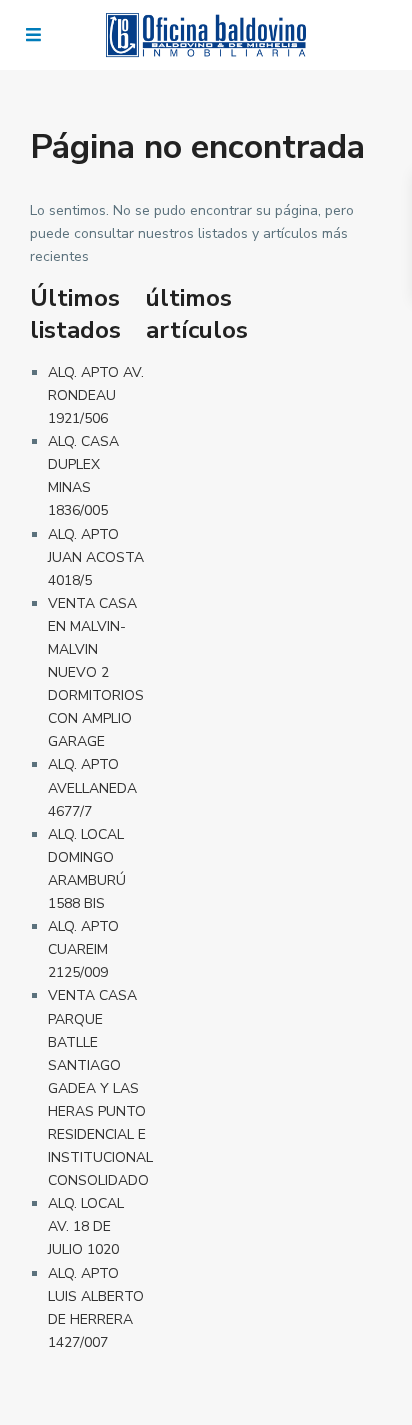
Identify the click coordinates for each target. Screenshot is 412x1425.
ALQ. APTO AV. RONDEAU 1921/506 (96, 395)
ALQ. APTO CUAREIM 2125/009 (83, 949)
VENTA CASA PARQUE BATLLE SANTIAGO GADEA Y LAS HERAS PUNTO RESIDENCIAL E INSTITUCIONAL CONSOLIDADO (100, 1088)
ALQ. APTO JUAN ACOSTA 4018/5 (96, 557)
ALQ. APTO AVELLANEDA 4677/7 (92, 787)
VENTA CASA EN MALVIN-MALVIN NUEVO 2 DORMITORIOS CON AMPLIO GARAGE (96, 673)
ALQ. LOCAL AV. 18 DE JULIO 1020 (86, 1226)
